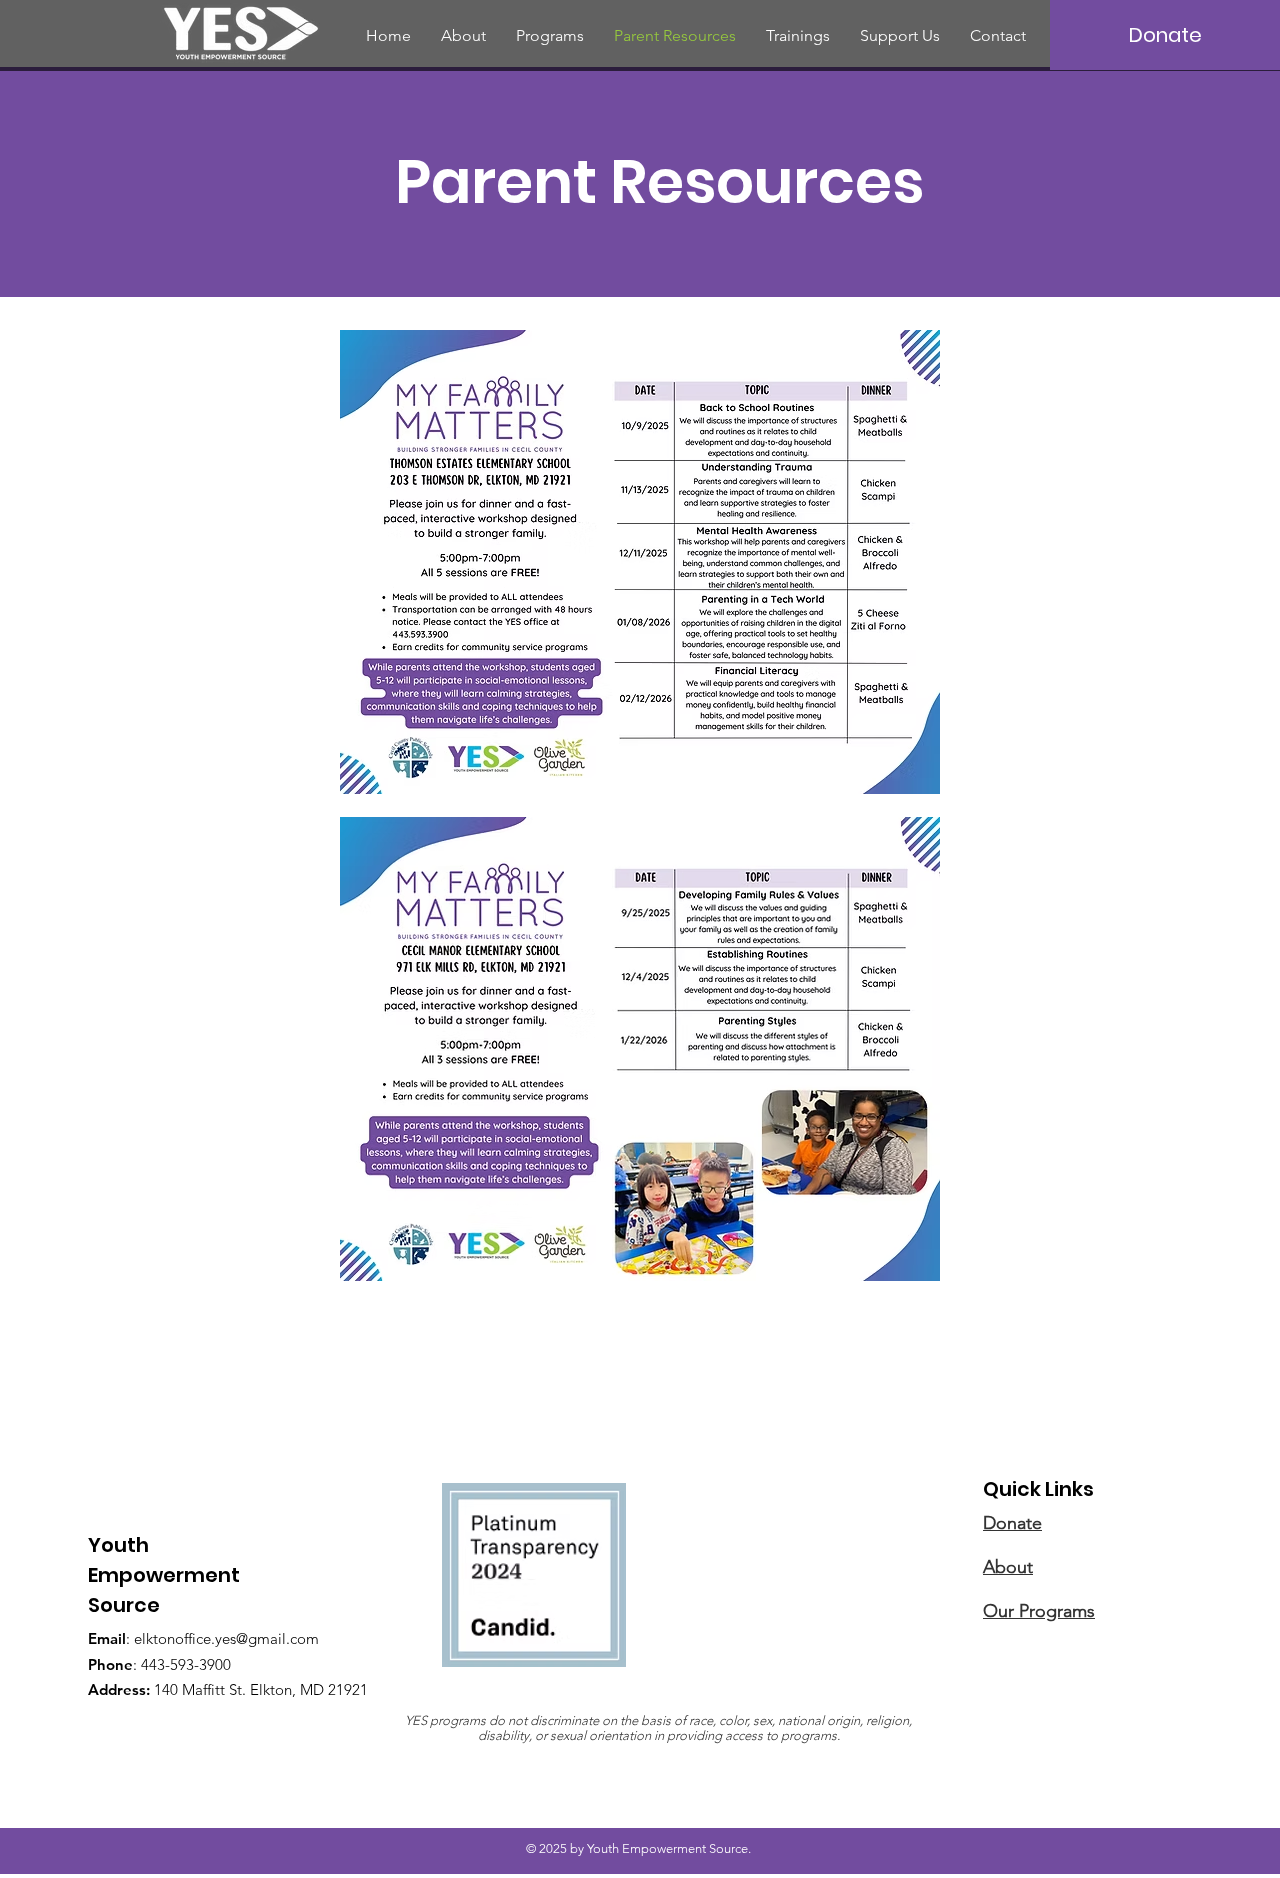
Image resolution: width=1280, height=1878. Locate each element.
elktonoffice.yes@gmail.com (226, 1638)
